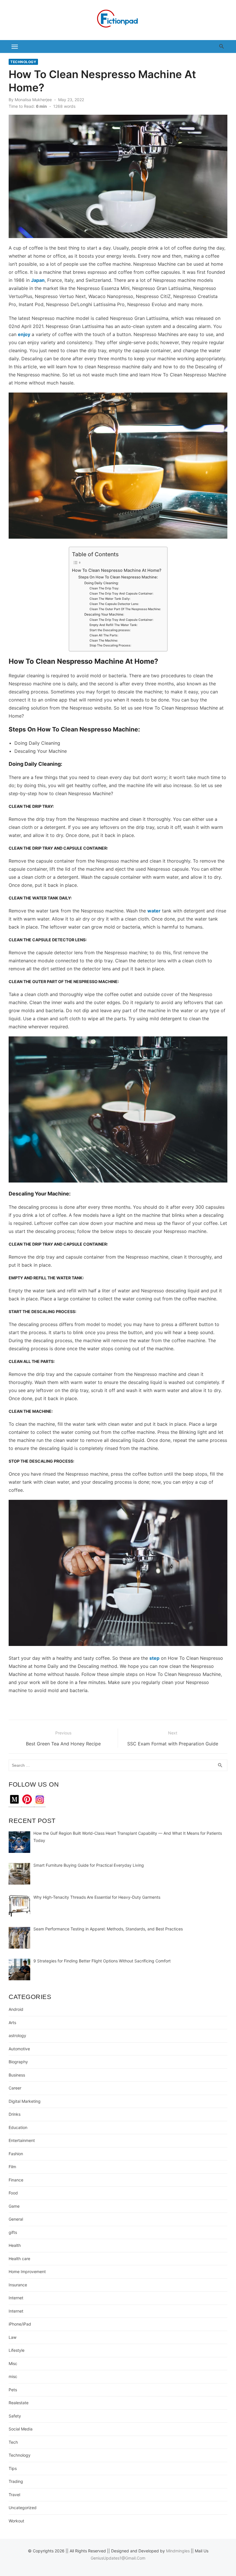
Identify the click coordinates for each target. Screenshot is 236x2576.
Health (15, 2245)
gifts (13, 2232)
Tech (13, 2442)
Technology (23, 62)
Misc (13, 2363)
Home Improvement (27, 2272)
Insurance (18, 2285)
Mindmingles (178, 2551)
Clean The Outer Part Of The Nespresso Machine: (125, 609)
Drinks (15, 2114)
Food (13, 2193)
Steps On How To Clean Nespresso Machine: (118, 577)
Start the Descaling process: (110, 630)
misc (13, 2376)
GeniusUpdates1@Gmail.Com (118, 2558)
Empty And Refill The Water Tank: (114, 625)
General (16, 2219)
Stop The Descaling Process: (110, 645)
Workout (16, 2521)
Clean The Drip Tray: (104, 588)
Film (12, 2167)
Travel (14, 2495)
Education (18, 2127)
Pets (13, 2390)
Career (15, 2088)
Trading (16, 2481)
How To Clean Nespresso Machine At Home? (117, 570)
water (154, 911)
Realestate (19, 2403)
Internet (16, 2298)
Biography (18, 2062)
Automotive (19, 2049)
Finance (16, 2180)
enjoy (24, 334)
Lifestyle (17, 2350)
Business (17, 2075)
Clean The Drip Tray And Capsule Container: (121, 594)
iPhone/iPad (20, 2324)
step (154, 1658)
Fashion (16, 2154)
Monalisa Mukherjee (33, 100)
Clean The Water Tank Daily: (110, 599)
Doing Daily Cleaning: (101, 583)
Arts (12, 2022)
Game (14, 2206)
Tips (13, 2468)
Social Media (21, 2429)
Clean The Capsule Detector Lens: (115, 604)
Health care (19, 2259)
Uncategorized (23, 2508)
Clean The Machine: (104, 641)
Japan (38, 280)
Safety (15, 2416)
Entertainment (22, 2140)
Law (13, 2337)
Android (16, 2009)
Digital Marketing (25, 2101)
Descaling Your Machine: (104, 614)
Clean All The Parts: (104, 635)
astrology (17, 2035)
